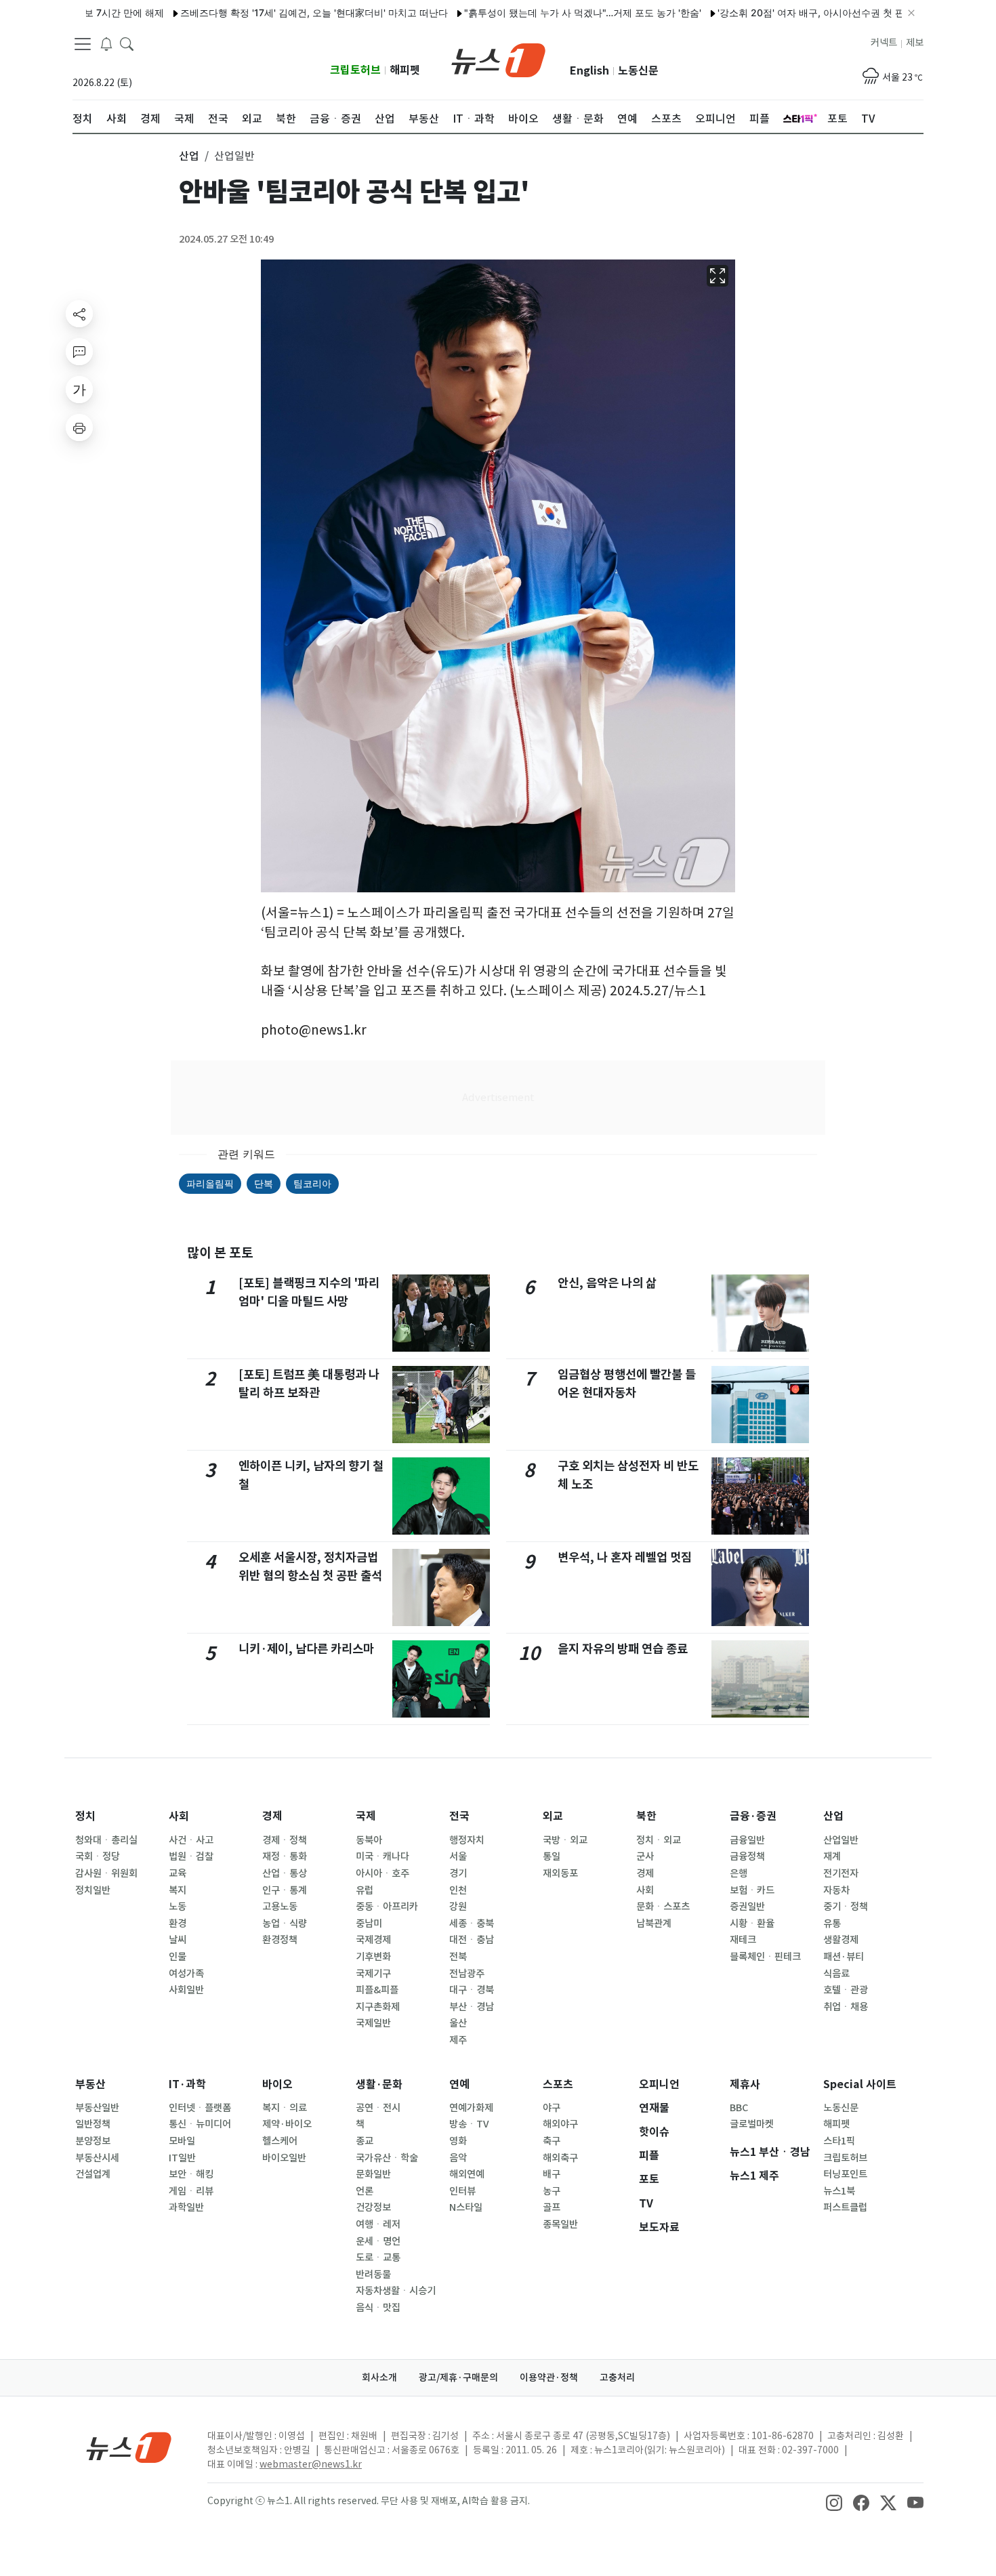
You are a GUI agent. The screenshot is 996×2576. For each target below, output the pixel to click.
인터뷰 (462, 2191)
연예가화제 (471, 2108)
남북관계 (654, 1924)
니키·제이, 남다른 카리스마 (306, 1649)
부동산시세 (97, 2158)
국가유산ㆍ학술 (387, 2158)
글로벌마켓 (752, 2124)
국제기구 (373, 1974)
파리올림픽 (210, 1183)
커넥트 (884, 43)
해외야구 (560, 2124)
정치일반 (93, 1890)
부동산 (90, 2084)
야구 (552, 2108)
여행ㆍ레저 (378, 2224)
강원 (458, 1907)
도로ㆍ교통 (378, 2258)
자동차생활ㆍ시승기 (396, 2291)
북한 (646, 1816)
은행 (739, 1873)
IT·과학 (187, 2084)
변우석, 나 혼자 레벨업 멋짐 (625, 1557)
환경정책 (280, 1940)
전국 (459, 1816)
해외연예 (467, 2174)
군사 (645, 1856)
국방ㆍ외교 (565, 1840)
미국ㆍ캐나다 (382, 1856)
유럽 (365, 1890)
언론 (365, 2191)
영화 (458, 2141)
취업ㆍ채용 (846, 2007)
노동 (178, 1907)
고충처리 (617, 2377)
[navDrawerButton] (83, 44)
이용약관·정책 (549, 2377)
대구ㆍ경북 (472, 1990)
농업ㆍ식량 (285, 1924)
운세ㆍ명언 (378, 2241)
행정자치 (467, 1840)
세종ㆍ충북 (472, 1924)
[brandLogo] (498, 59)
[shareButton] (79, 314)
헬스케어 (280, 2141)
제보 (915, 43)
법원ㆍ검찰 (191, 1856)
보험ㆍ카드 (752, 1890)
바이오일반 (284, 2158)
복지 (178, 1890)
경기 (458, 1873)
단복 (264, 1183)
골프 (552, 2207)
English (589, 71)
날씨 (178, 1940)
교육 (178, 1873)
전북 (458, 1957)
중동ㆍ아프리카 (387, 1907)
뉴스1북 (839, 2191)
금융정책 (747, 1856)
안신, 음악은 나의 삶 (607, 1283)
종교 (365, 2141)
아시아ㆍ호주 (382, 1873)
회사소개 (379, 2377)
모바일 (182, 2141)
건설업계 (93, 2174)
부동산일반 (97, 2108)
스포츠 (558, 2084)
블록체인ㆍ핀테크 (765, 1957)
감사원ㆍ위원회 (106, 1873)
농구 (552, 2191)
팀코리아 (312, 1183)
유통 (832, 1924)
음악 (458, 2158)
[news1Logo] (129, 2447)
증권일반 (747, 1907)
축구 (552, 2141)
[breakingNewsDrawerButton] (106, 43)
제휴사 (745, 2084)
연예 (459, 2084)
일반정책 (93, 2124)
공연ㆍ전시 (378, 2108)
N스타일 (466, 2207)
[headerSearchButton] (127, 43)
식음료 (836, 1974)
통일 (552, 1856)
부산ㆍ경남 (472, 2007)
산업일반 (841, 1840)
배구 (552, 2174)
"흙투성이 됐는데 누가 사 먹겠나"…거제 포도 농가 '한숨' (532, 13)
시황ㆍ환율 (752, 1924)
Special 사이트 (860, 2084)
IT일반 (182, 2158)
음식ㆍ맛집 (378, 2308)
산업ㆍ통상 (285, 1873)
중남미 (369, 1924)
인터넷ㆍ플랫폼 (200, 2108)
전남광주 (467, 1974)
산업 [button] (189, 156)
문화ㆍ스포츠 (663, 1907)
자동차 (836, 1890)
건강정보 (373, 2207)
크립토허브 (355, 70)
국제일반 (373, 2023)
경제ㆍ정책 (285, 1840)
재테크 (743, 1940)
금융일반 (747, 1840)
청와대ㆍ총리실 (106, 1840)
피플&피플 (377, 1990)
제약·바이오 (287, 2124)
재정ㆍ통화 (285, 1856)
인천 (458, 1890)
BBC (739, 2108)
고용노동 (280, 1907)
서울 (458, 1856)
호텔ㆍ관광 (846, 1990)
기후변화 (373, 1957)
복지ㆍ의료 (285, 2108)
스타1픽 (839, 2141)
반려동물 (373, 2274)
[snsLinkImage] (834, 2502)
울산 (458, 2023)
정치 (85, 1816)
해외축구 (560, 2158)
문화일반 (373, 2174)
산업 (833, 1816)
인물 (178, 1957)
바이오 (277, 2084)
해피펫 (405, 70)
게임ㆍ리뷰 (191, 2191)
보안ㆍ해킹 (191, 2174)
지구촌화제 (378, 2007)
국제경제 (373, 1940)
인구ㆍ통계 (285, 1890)
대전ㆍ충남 (472, 1940)
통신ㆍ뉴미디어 (200, 2124)
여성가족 (186, 1974)
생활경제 (841, 1940)
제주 (458, 2040)
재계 (832, 1856)
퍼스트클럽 (845, 2207)
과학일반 (186, 2207)
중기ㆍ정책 (846, 1907)
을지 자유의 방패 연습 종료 (623, 1649)
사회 (179, 1816)
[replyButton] (79, 352)
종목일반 (560, 2224)
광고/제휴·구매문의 (458, 2377)
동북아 (369, 1840)
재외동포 (560, 1873)
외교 (553, 1816)
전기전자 (841, 1873)
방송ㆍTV (469, 2124)
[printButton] (79, 428)
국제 (366, 1816)
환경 (178, 1924)
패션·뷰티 (844, 1957)
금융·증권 (753, 1816)
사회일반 (186, 1990)
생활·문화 (379, 2084)
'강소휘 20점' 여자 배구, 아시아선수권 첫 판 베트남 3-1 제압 (795, 13)
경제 (272, 1816)
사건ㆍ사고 (191, 1840)
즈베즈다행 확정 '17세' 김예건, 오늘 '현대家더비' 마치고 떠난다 (263, 13)
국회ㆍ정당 (98, 1856)
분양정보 (93, 2141)
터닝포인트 (845, 2174)
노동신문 (638, 71)
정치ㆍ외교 (659, 1840)
